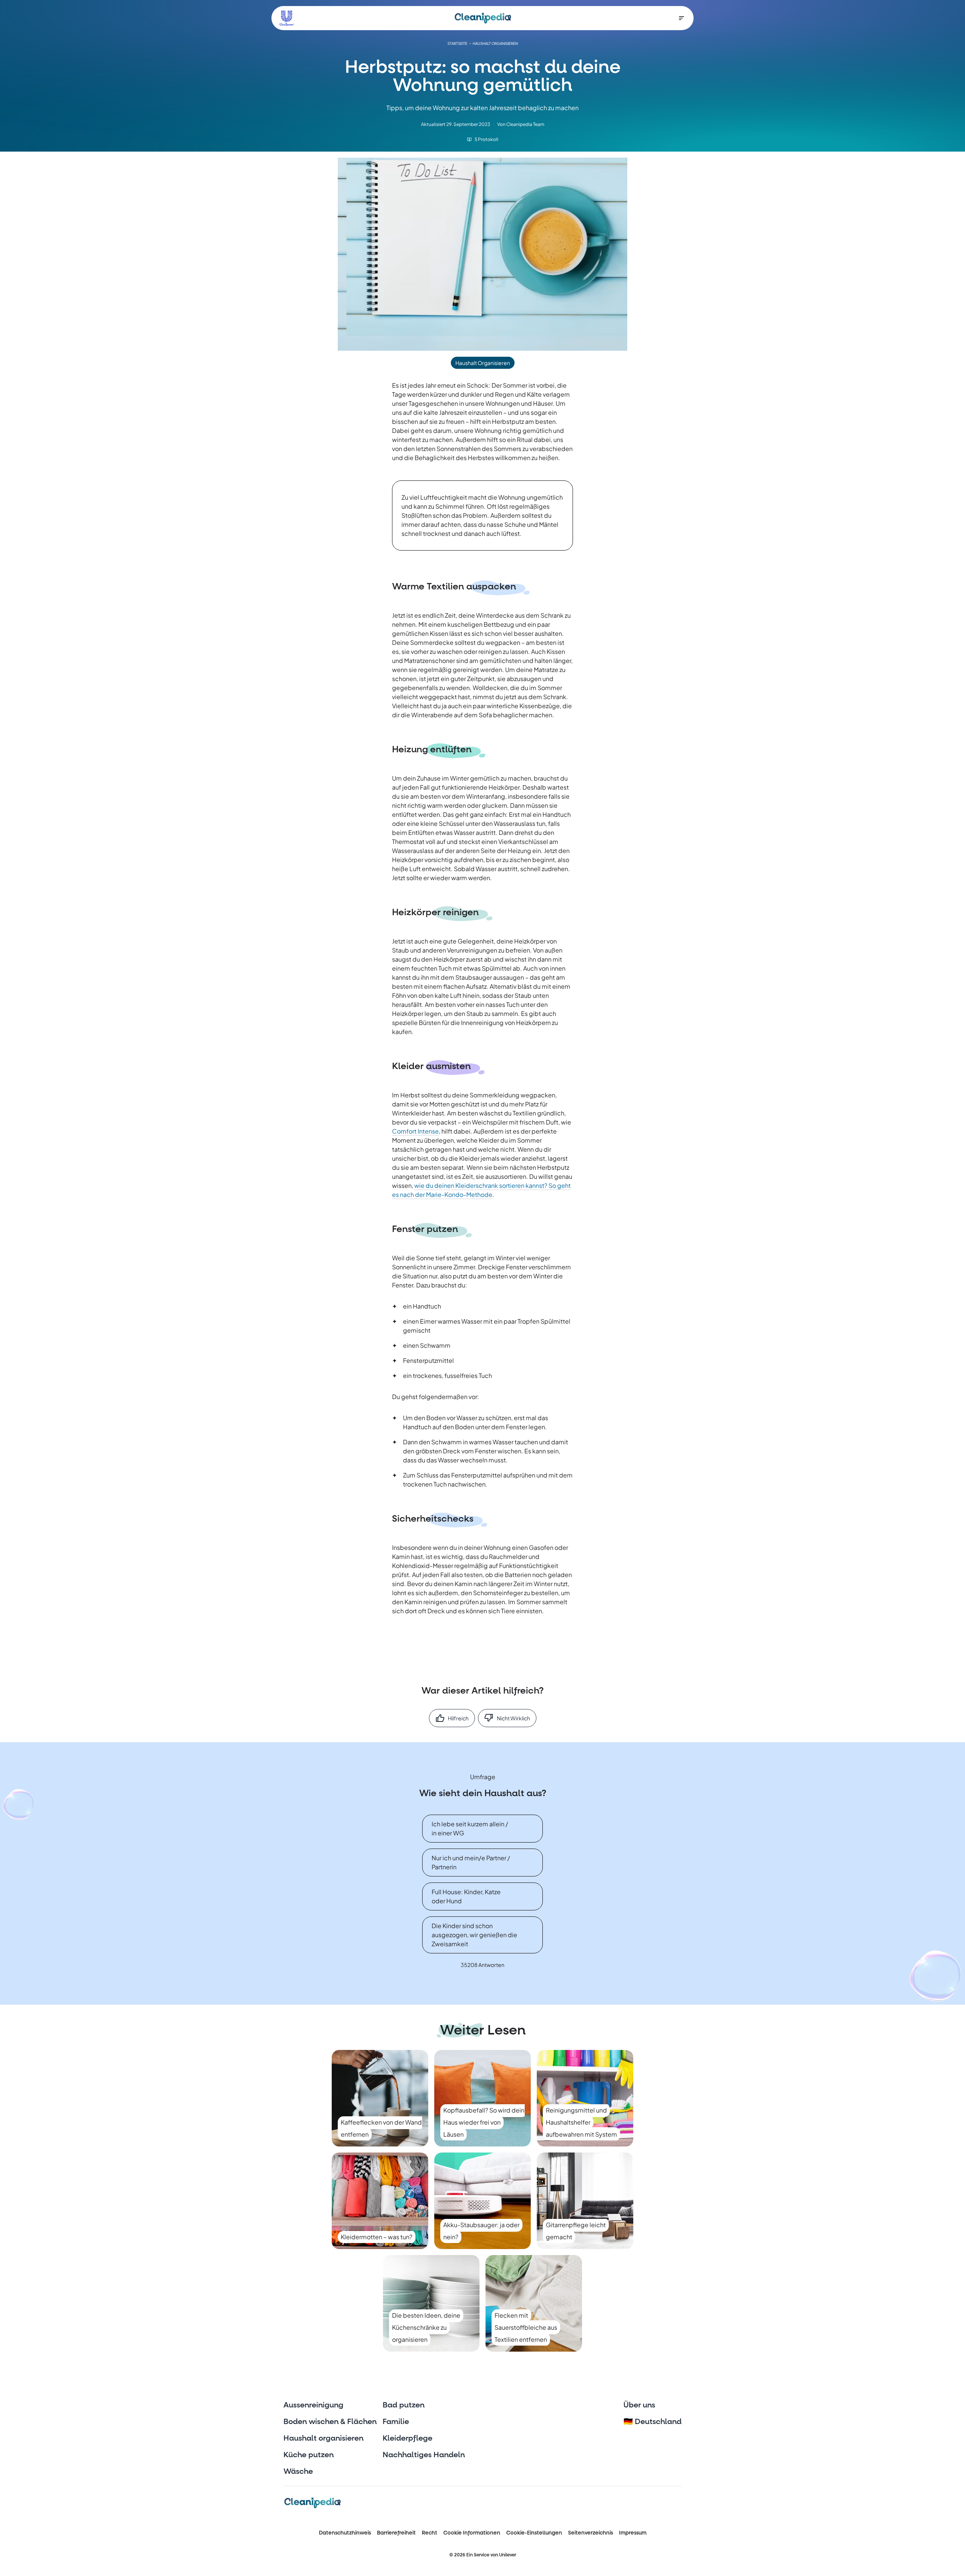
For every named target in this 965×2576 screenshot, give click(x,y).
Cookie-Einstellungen (534, 2533)
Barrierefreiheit (396, 2533)
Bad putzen (404, 2405)
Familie (396, 2422)
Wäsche (298, 2472)
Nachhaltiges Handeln (424, 2455)
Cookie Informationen (472, 2533)
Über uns (639, 2405)
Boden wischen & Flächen (330, 2422)
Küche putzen (309, 2455)
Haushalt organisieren (323, 2438)
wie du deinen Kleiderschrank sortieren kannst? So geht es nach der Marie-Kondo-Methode (481, 1190)
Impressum (633, 2533)
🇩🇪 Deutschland (653, 2422)
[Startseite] (483, 18)
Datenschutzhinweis (345, 2533)
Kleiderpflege (407, 2438)
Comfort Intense (415, 1131)
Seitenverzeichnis (590, 2533)
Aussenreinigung (313, 2405)
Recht (430, 2533)
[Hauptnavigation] (682, 18)
